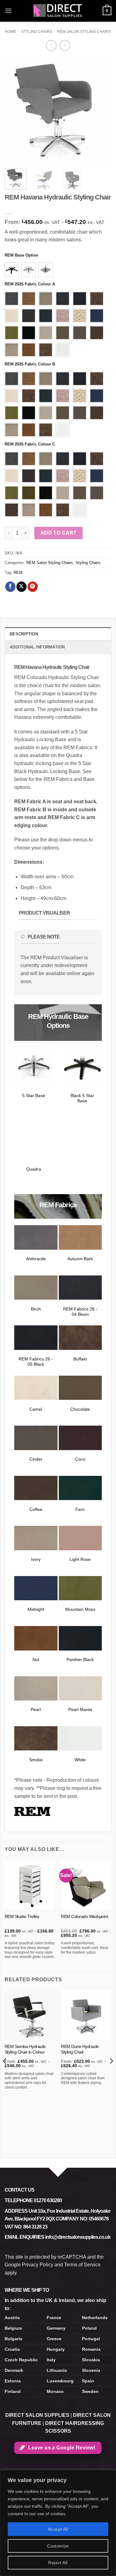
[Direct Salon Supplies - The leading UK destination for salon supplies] (58, 11)
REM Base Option (21, 255)
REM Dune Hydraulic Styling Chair (80, 2049)
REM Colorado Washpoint (84, 1917)
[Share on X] (21, 587)
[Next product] (51, 45)
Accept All (58, 2529)
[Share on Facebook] (10, 587)
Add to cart (59, 533)
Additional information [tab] (37, 647)
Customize (58, 2546)
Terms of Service (82, 2265)
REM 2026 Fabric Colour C (30, 444)
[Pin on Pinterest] (33, 587)
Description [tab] (24, 634)
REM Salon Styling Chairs (84, 32)
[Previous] (15, 111)
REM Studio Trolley (22, 1917)
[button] (8, 11)
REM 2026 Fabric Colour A (30, 284)
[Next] (101, 111)
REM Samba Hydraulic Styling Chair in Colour (25, 2049)
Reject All (58, 2563)
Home (11, 32)
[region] (58, 2523)
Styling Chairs (37, 32)
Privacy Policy (38, 2265)
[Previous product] (65, 45)
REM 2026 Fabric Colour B (30, 364)
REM (18, 573)
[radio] (12, 270)
